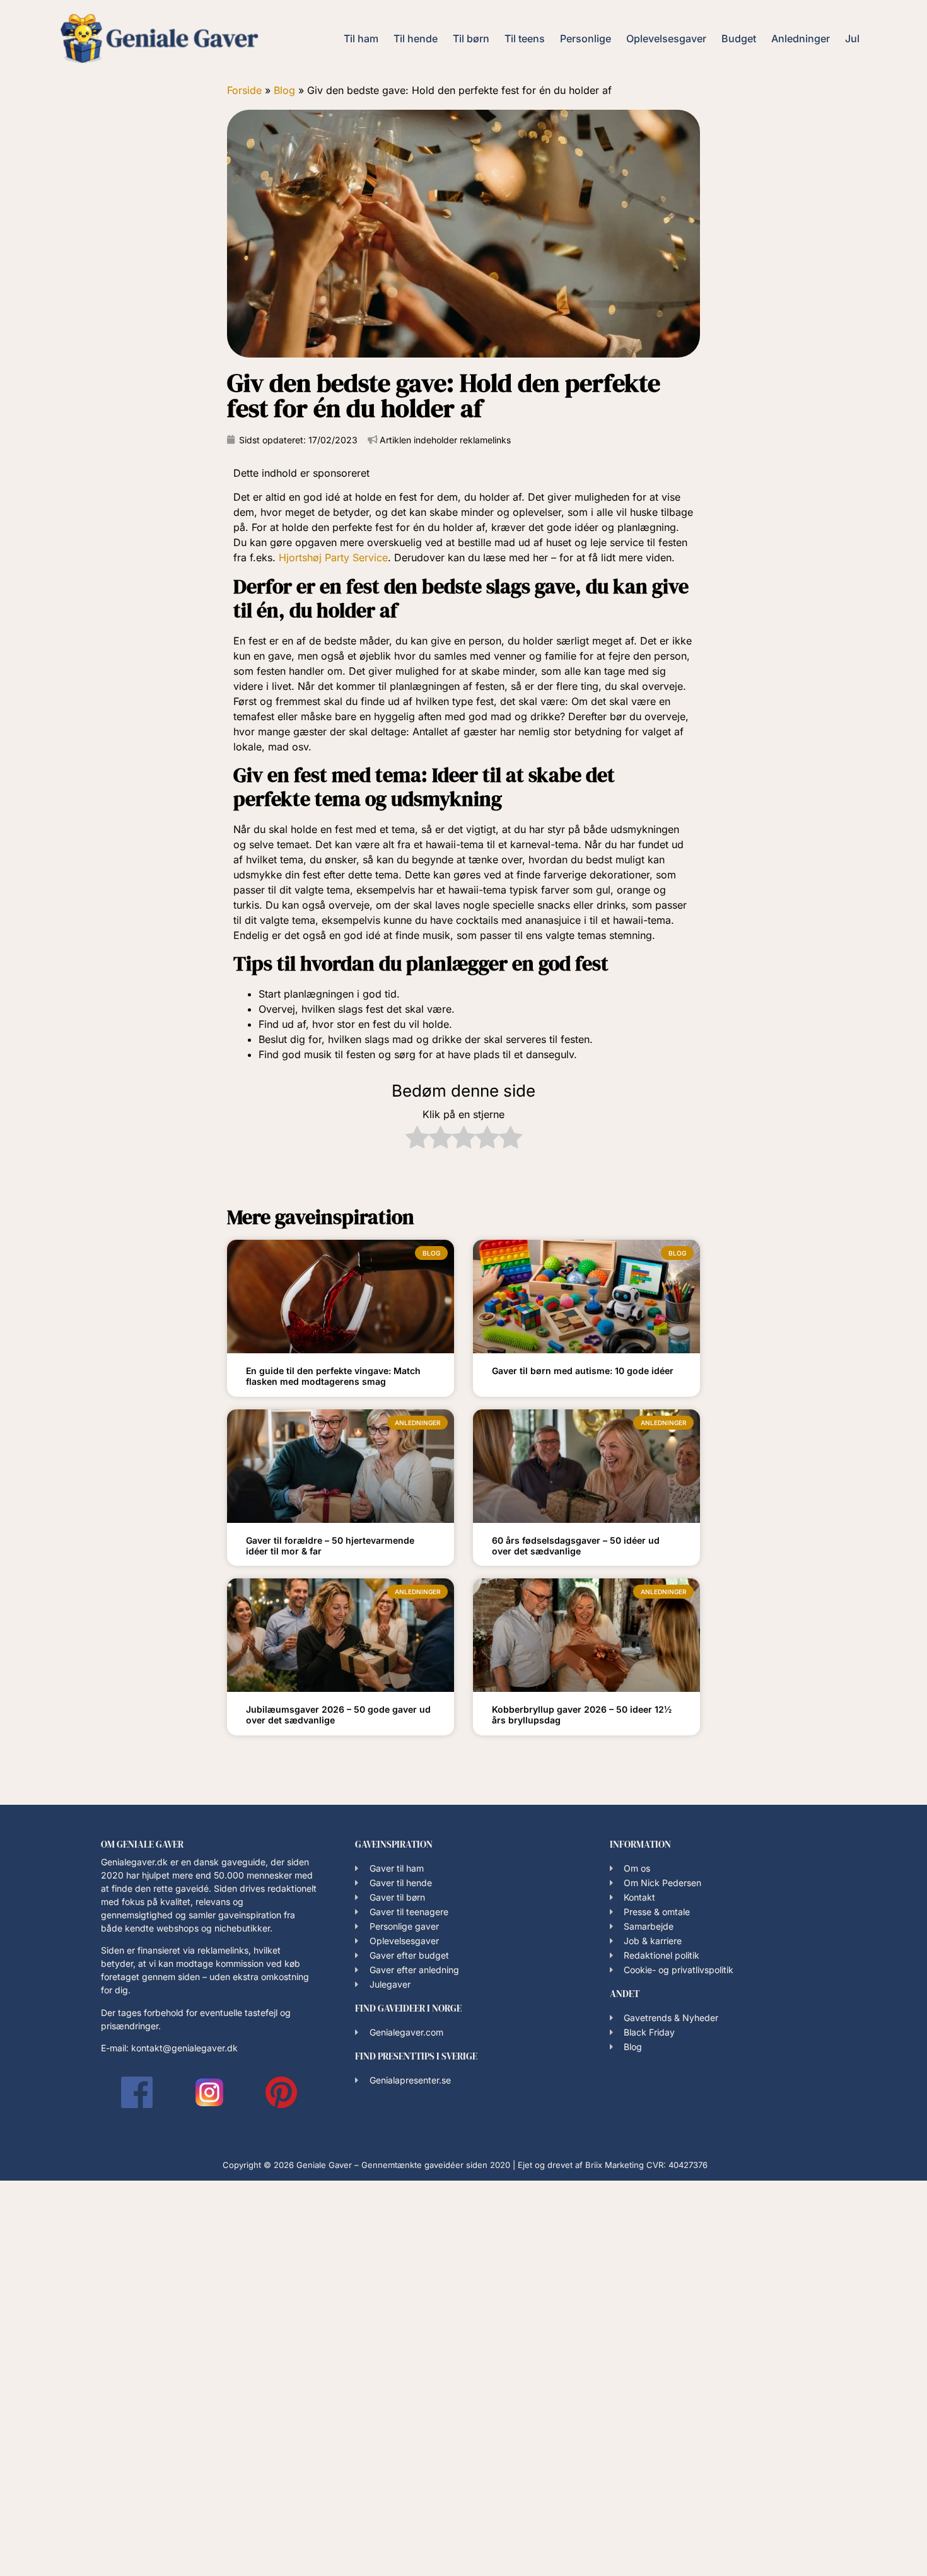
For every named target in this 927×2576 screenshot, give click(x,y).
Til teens (525, 38)
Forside (244, 90)
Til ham (361, 38)
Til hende (416, 38)
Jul (852, 38)
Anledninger (801, 38)
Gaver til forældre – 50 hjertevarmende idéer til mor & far (330, 1546)
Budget (739, 38)
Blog (284, 90)
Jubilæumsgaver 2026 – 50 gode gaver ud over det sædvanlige (338, 1715)
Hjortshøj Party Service (333, 557)
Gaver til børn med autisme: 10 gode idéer (583, 1371)
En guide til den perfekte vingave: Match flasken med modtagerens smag (333, 1376)
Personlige (586, 38)
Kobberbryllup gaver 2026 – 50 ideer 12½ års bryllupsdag (582, 1715)
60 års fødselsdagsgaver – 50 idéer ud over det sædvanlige (576, 1546)
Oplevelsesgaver (666, 38)
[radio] (417, 1139)
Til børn (471, 38)
